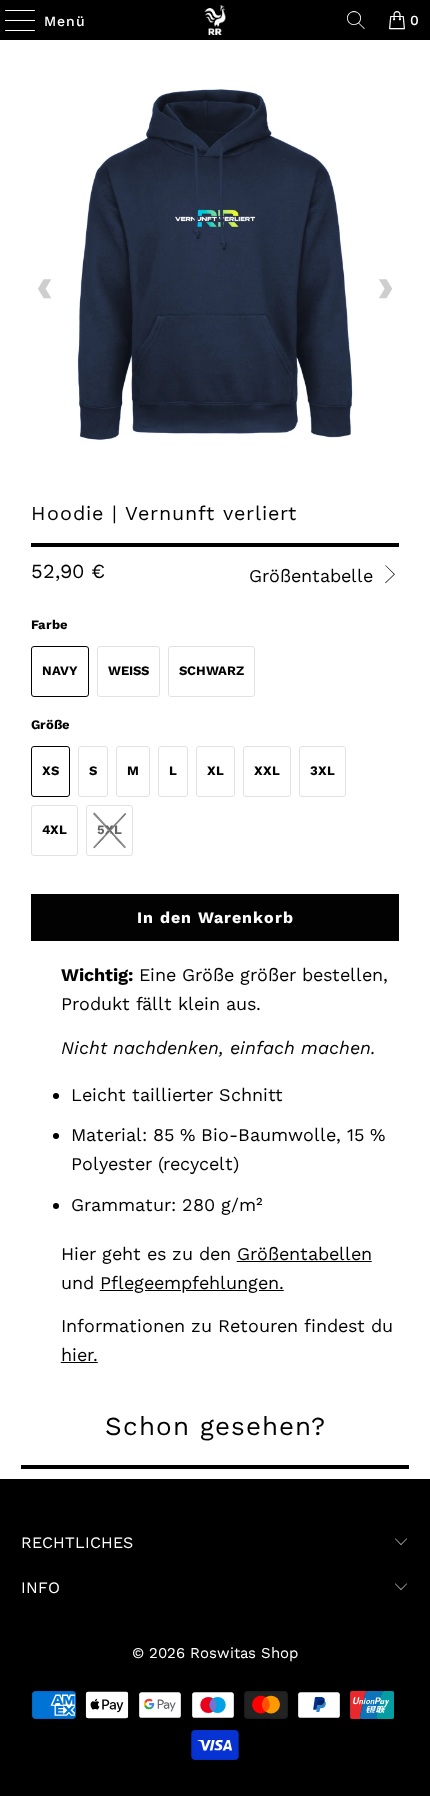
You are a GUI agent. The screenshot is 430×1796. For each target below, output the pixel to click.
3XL (322, 770)
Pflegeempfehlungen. (192, 1282)
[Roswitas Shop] (215, 20)
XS (50, 770)
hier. (79, 1354)
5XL (109, 829)
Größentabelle (314, 575)
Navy (60, 670)
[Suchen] (356, 20)
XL (215, 770)
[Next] (384, 289)
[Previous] (46, 289)
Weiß (128, 670)
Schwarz (211, 670)
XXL (267, 770)
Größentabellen (304, 1253)
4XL (54, 829)
